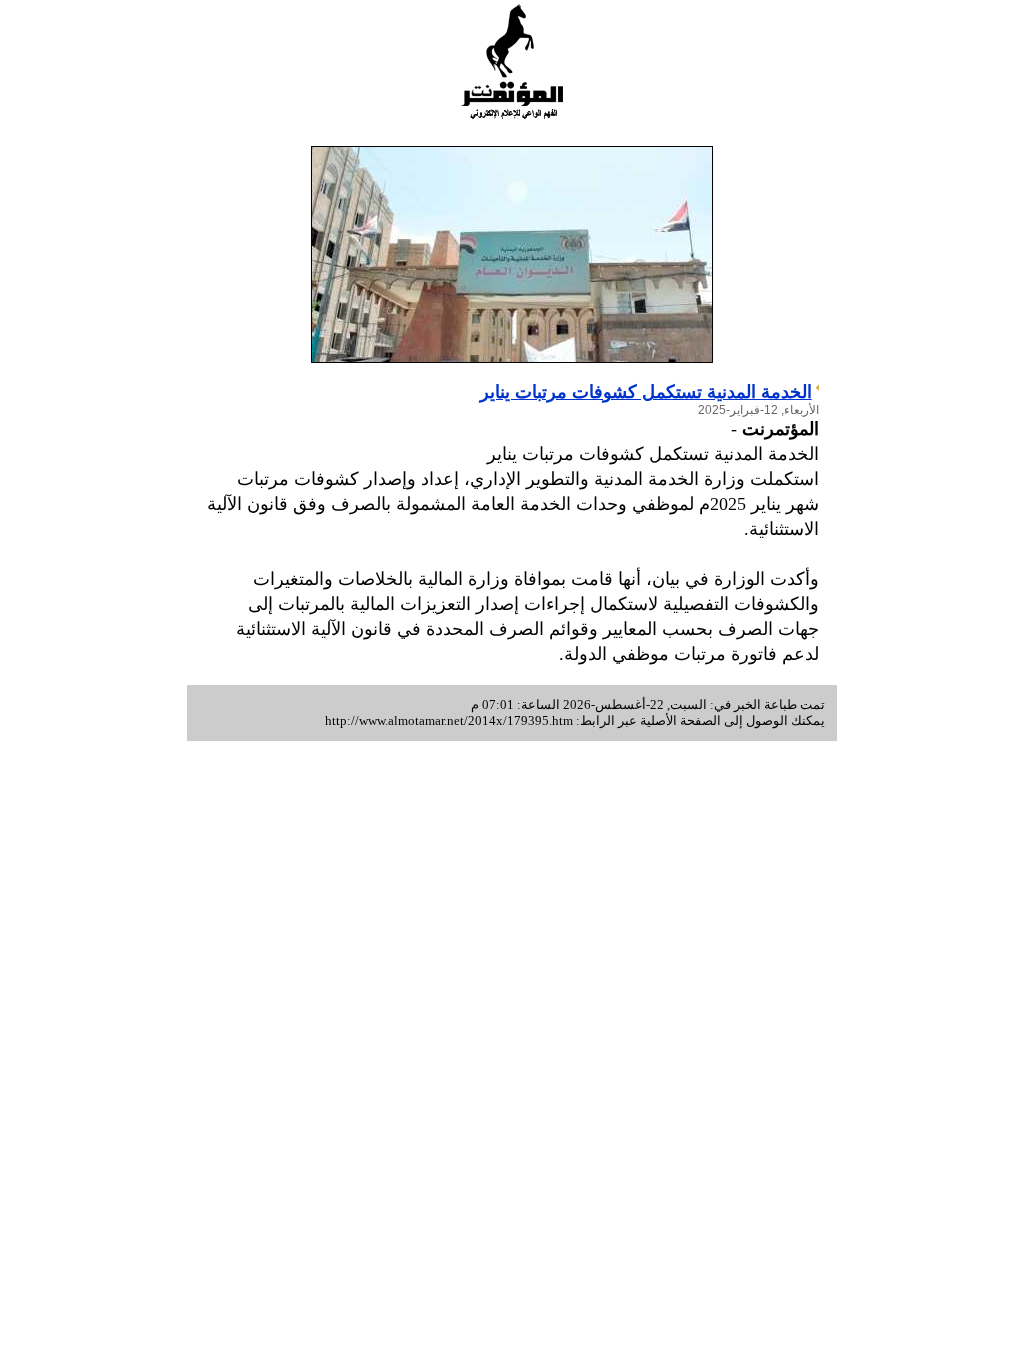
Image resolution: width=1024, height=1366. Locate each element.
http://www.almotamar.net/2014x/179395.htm (449, 720)
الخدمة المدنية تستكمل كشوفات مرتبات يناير (646, 392)
